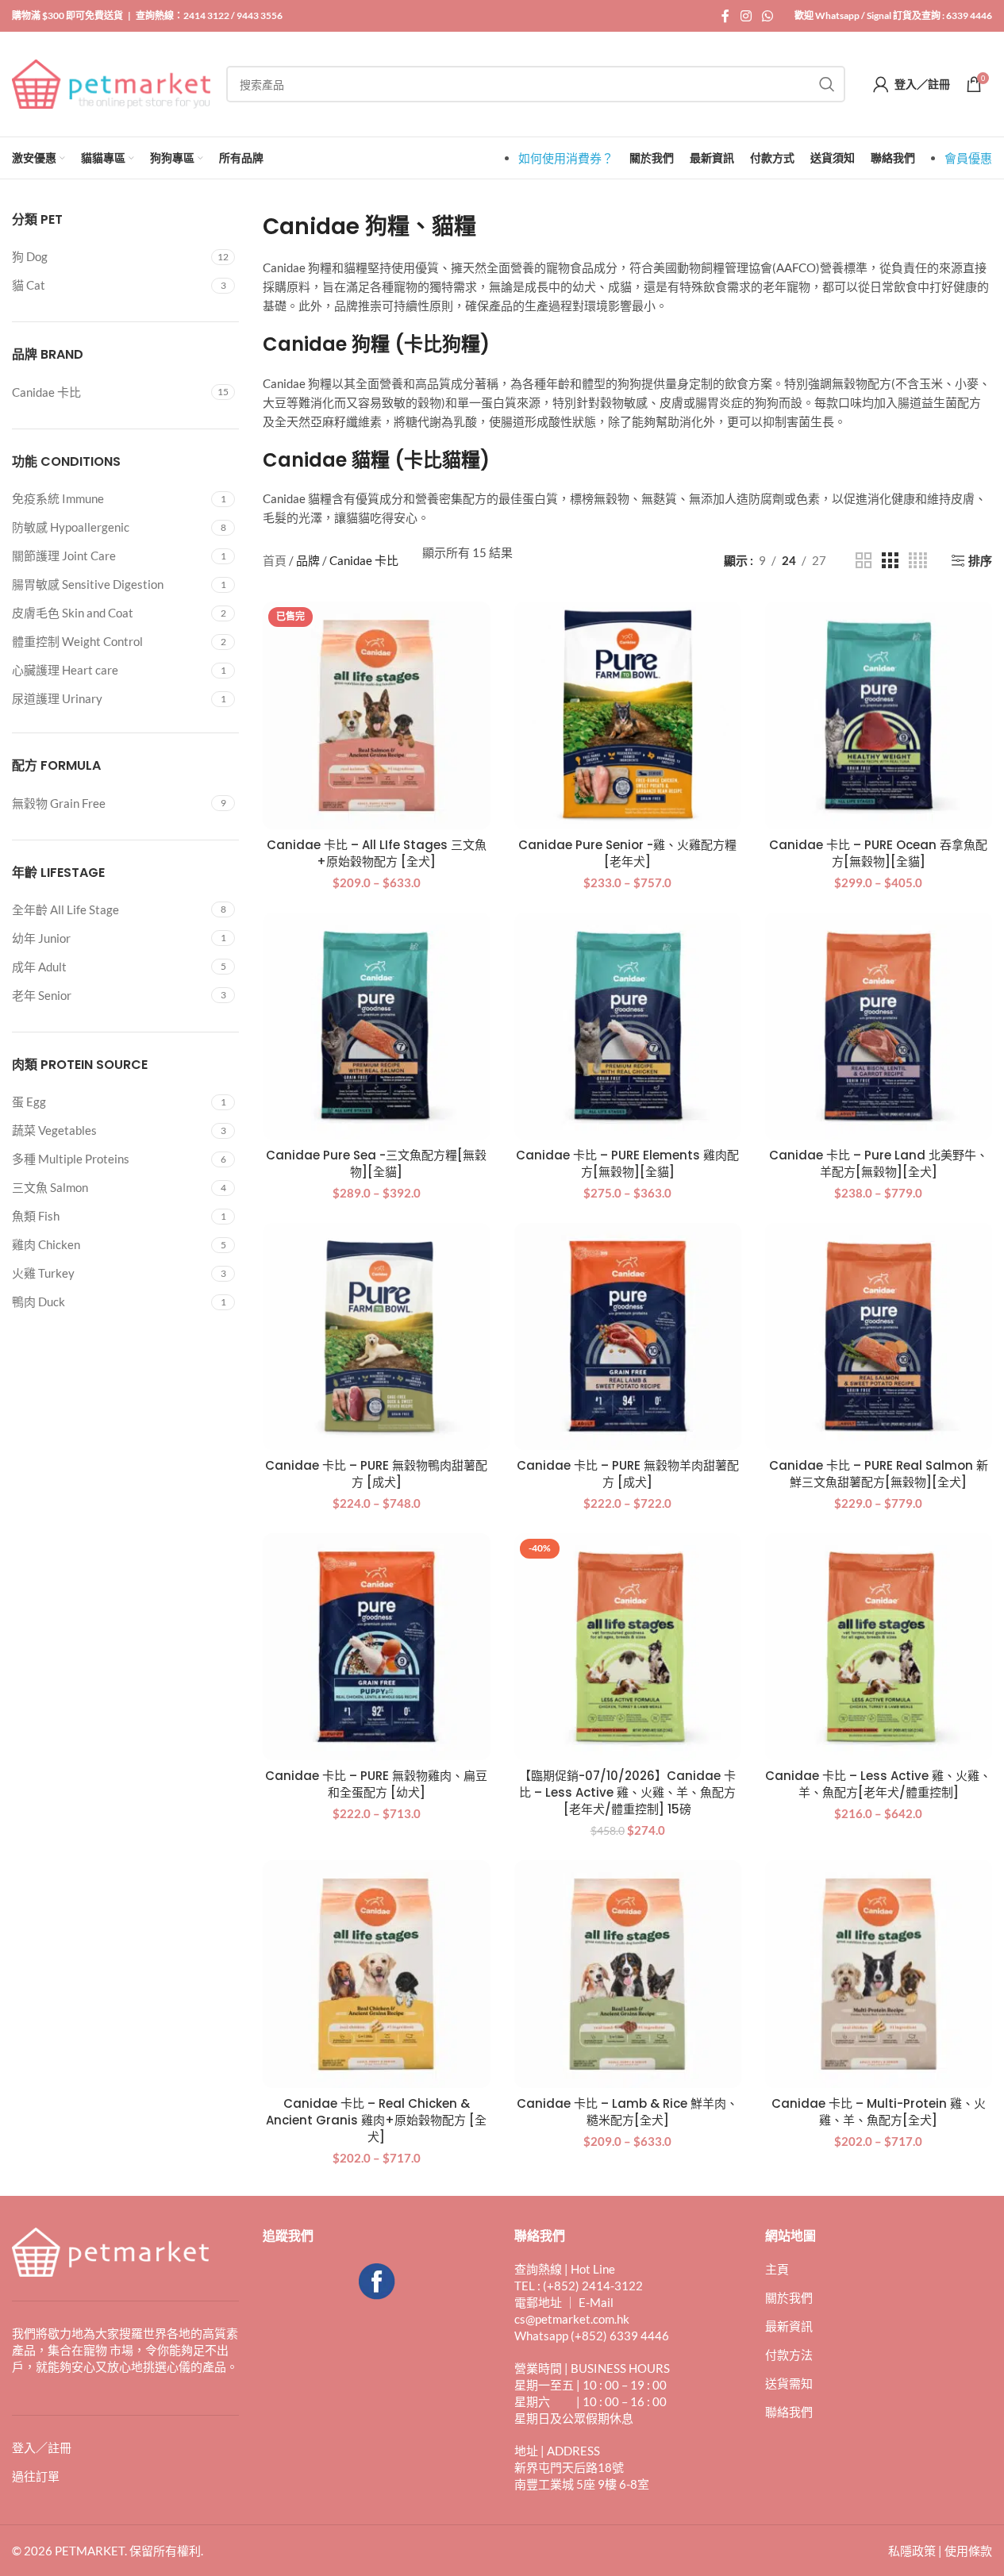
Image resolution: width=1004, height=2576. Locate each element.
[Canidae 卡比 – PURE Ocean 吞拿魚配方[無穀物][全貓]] (879, 715)
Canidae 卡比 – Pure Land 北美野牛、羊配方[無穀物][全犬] (879, 1163)
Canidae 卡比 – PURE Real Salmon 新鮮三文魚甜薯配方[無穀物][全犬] (879, 1474)
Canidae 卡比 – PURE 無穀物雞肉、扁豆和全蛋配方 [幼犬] (376, 1784)
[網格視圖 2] (864, 561)
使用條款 (968, 2551)
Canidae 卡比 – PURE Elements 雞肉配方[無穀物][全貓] (627, 1163)
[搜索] (827, 84)
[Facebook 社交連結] (725, 16)
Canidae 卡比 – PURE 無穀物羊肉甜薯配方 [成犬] (628, 1474)
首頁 (275, 560)
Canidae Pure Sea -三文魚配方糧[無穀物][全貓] (376, 1163)
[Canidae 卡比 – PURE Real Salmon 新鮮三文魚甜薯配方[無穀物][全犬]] (879, 1336)
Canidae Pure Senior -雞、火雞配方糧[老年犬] (627, 853)
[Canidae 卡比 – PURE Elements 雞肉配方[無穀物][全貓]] (628, 1026)
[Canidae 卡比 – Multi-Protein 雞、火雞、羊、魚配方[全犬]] (879, 1974)
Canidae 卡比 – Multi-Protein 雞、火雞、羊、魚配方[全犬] (879, 2112)
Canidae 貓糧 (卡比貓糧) (376, 460)
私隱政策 (912, 2551)
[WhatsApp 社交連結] (768, 16)
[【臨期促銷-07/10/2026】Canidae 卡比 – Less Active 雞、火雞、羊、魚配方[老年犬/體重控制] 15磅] (628, 1647)
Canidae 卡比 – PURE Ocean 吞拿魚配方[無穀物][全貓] (878, 853)
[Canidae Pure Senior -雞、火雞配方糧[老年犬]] (628, 715)
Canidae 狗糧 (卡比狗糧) (376, 344)
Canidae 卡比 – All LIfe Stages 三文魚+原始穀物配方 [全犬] (377, 853)
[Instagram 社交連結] (746, 16)
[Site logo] (111, 83)
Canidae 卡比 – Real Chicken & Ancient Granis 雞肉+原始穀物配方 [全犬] (376, 2120)
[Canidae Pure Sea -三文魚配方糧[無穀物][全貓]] (376, 1026)
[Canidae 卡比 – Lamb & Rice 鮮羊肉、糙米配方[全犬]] (628, 1974)
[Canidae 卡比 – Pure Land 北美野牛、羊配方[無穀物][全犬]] (879, 1026)
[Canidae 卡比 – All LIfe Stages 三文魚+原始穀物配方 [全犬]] (376, 715)
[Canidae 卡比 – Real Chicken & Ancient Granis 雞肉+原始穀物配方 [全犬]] (376, 1974)
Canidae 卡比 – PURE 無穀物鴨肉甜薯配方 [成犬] (376, 1474)
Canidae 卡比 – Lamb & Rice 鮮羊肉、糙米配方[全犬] (627, 2112)
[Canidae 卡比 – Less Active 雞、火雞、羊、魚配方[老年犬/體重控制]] (879, 1647)
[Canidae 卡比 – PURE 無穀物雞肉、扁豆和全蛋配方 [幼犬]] (376, 1647)
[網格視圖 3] (890, 561)
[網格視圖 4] (918, 561)
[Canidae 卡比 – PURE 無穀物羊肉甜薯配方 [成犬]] (628, 1336)
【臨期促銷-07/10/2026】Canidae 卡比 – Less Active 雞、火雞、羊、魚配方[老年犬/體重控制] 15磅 (627, 1792)
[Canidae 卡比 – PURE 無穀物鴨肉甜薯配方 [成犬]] (376, 1336)
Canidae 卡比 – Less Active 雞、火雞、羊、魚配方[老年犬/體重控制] (878, 1784)
